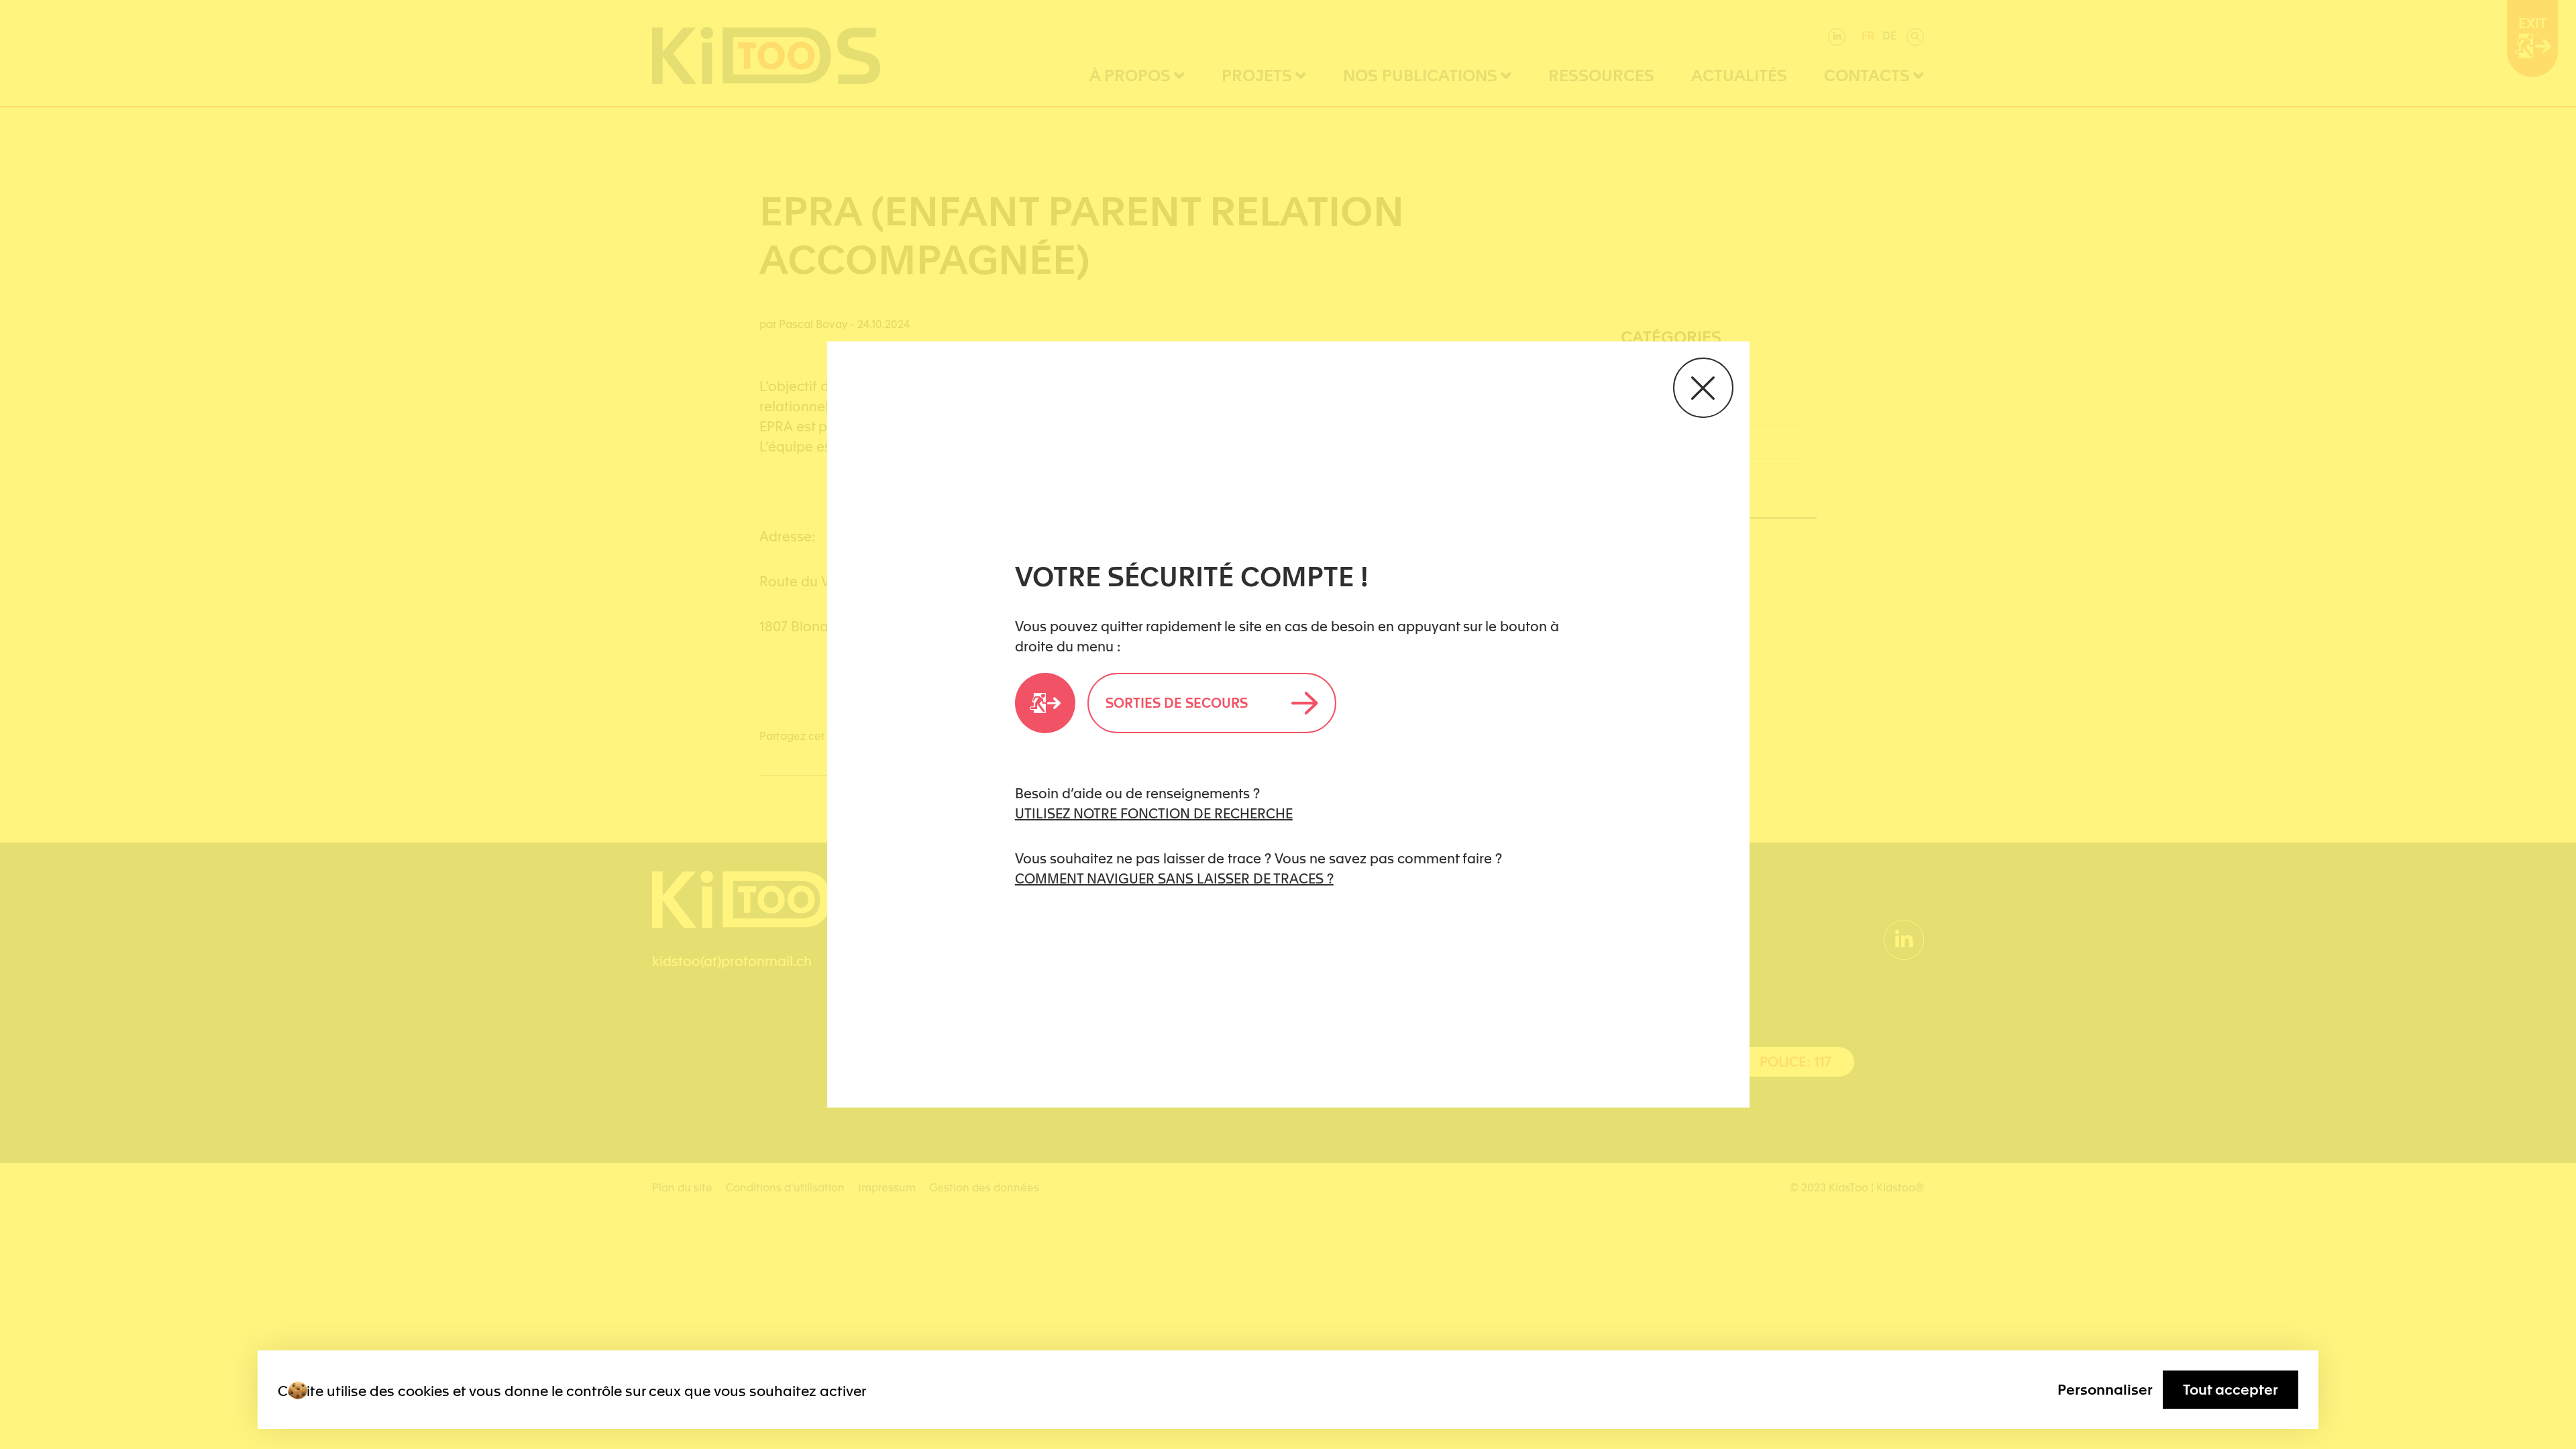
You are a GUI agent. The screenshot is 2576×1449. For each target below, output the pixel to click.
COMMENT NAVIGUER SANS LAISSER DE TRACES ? (1174, 879)
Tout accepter (2231, 1390)
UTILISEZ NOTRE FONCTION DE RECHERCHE (1154, 814)
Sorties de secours (1177, 703)
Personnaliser (2105, 1390)
